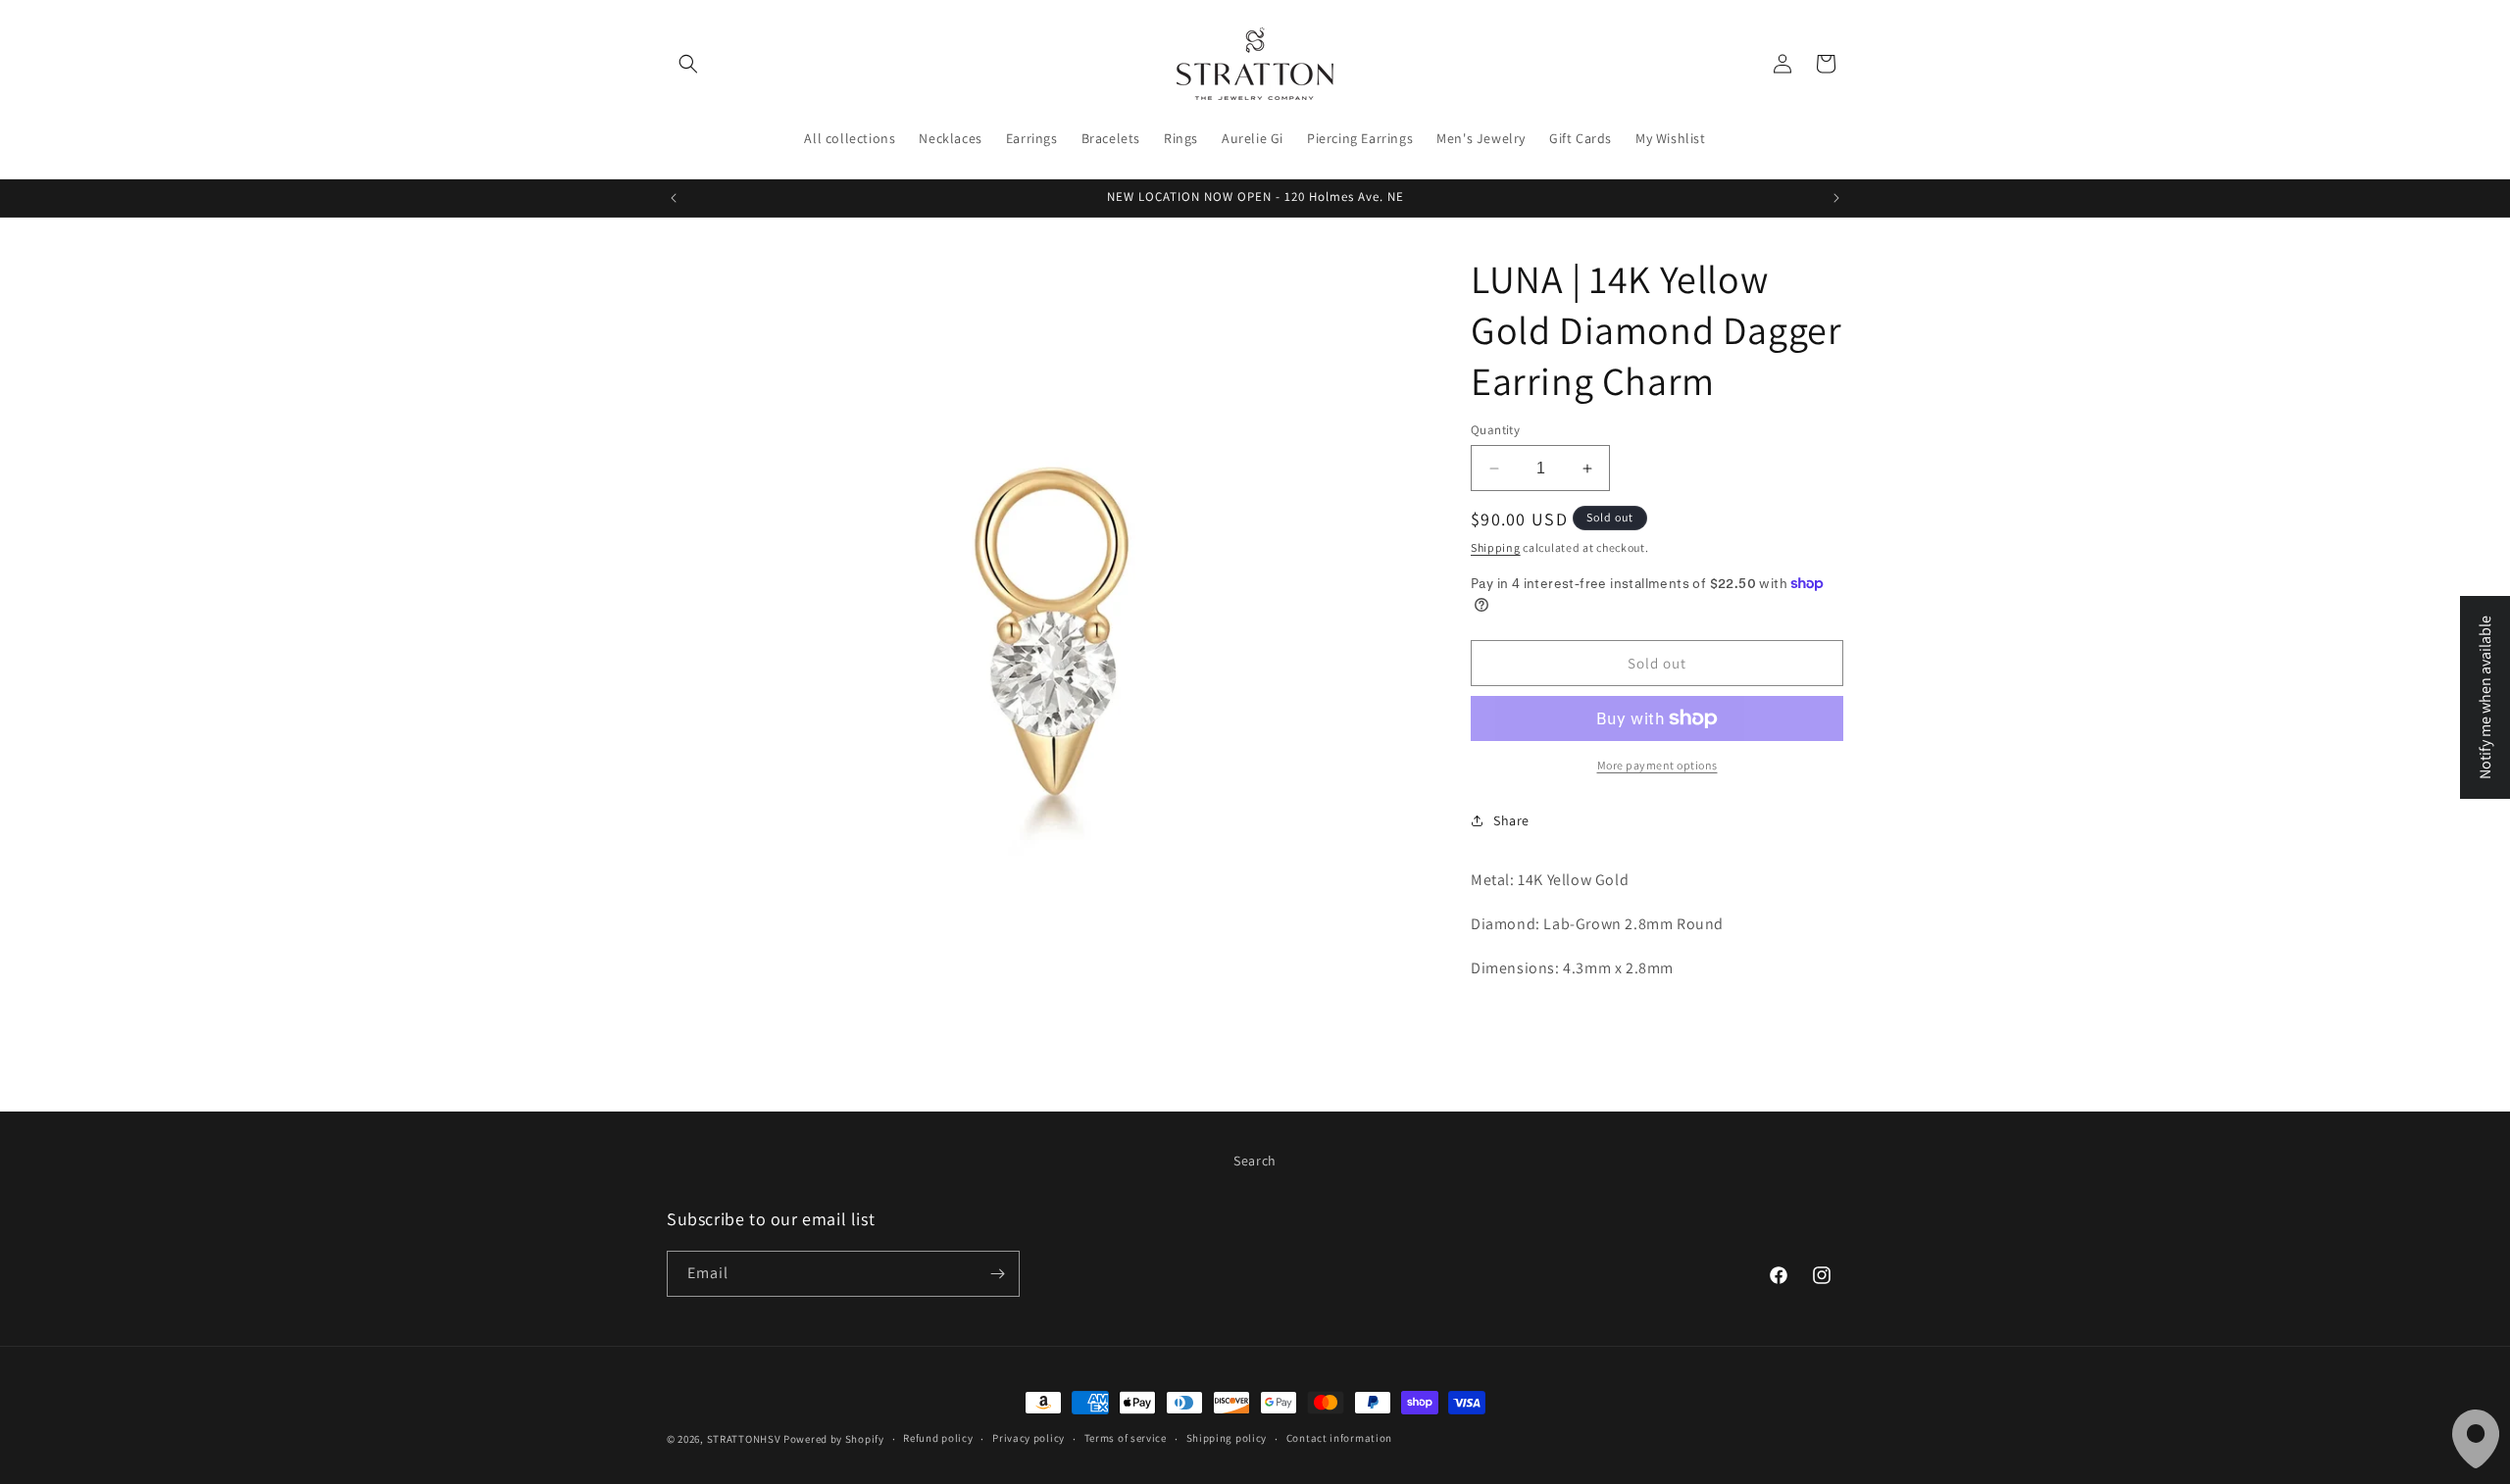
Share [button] (1511, 820)
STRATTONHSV (744, 1439)
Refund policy (938, 1438)
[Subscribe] (997, 1274)
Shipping (1496, 547)
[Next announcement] (1836, 198)
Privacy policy (1029, 1438)
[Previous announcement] (674, 198)
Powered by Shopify (834, 1439)
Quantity (1495, 430)
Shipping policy (1227, 1438)
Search (1255, 1161)
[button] (688, 64)
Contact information (1339, 1438)
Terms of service (1126, 1438)
